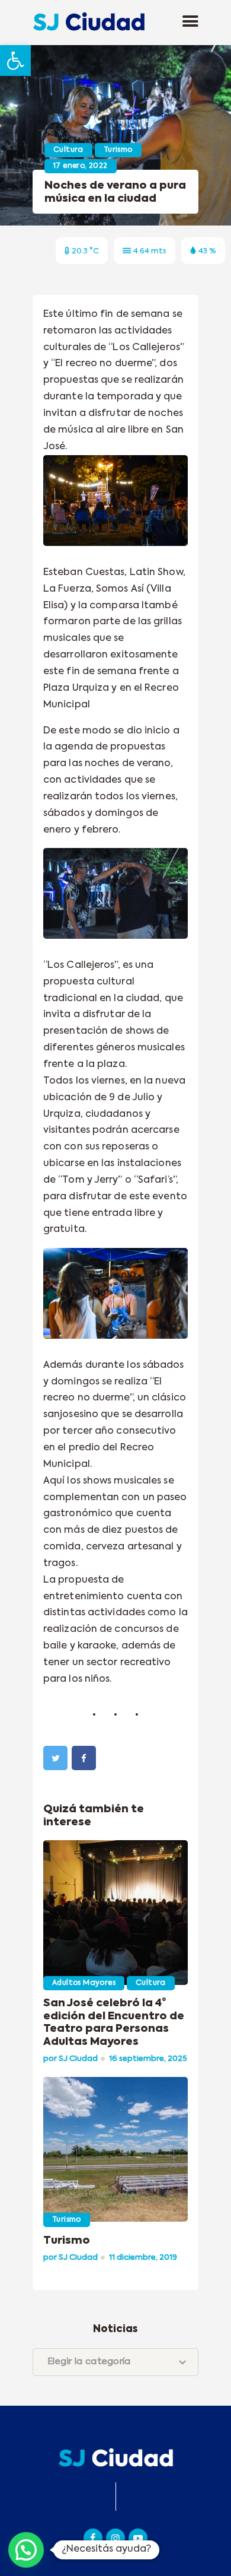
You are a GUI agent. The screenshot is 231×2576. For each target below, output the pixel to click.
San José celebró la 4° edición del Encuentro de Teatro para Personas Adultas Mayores (114, 2023)
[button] (15, 61)
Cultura (68, 150)
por (70, 2059)
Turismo (118, 150)
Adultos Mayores (84, 1983)
